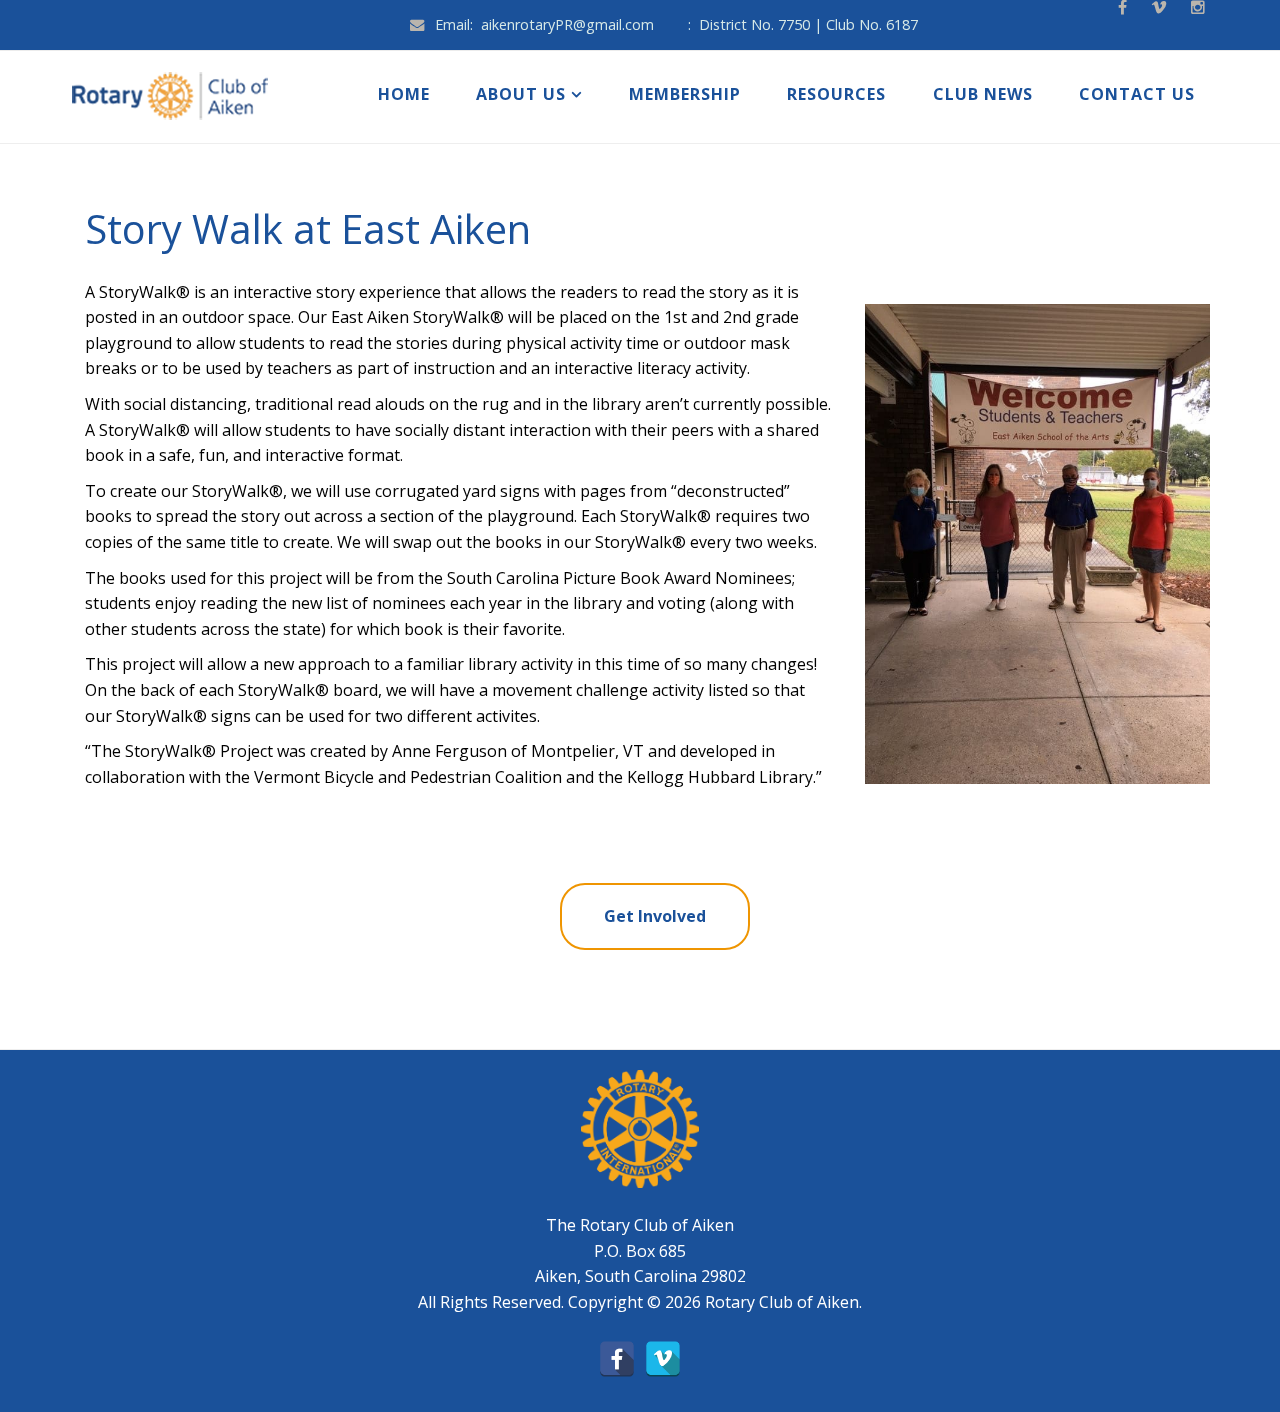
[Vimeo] (663, 1359)
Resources (836, 94)
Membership (685, 94)
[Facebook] (617, 1359)
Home (404, 94)
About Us (521, 94)
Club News (983, 94)
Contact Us (1137, 94)
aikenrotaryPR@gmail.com (567, 24)
